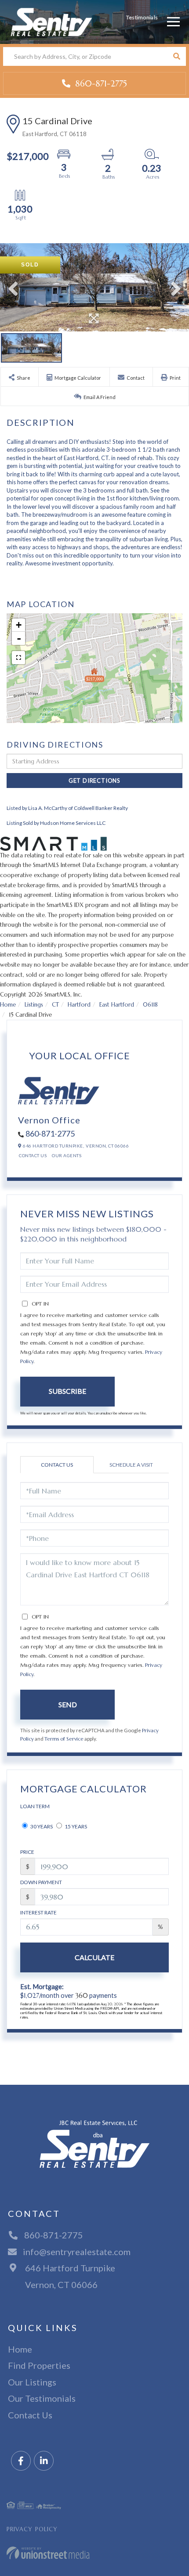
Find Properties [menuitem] (39, 2365)
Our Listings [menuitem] (32, 2382)
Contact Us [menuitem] (30, 2415)
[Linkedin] (44, 2461)
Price (27, 1852)
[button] (176, 56)
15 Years (75, 1826)
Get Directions (94, 781)
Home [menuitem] (20, 2349)
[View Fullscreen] (18, 658)
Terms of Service (64, 1739)
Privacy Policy (32, 2529)
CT (55, 1005)
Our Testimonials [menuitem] (42, 2398)
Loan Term (35, 1806)
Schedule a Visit (131, 1465)
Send (68, 1704)
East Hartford (117, 1005)
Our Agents (67, 1155)
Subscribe (67, 1391)
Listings (34, 1005)
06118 (150, 1005)
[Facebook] (21, 2461)
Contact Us (33, 1155)
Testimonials (142, 17)
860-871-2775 (100, 83)
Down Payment (41, 1882)
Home (8, 1005)
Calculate (94, 1957)
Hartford (79, 1005)
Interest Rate (38, 1912)
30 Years (41, 1826)
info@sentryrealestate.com (77, 2252)
